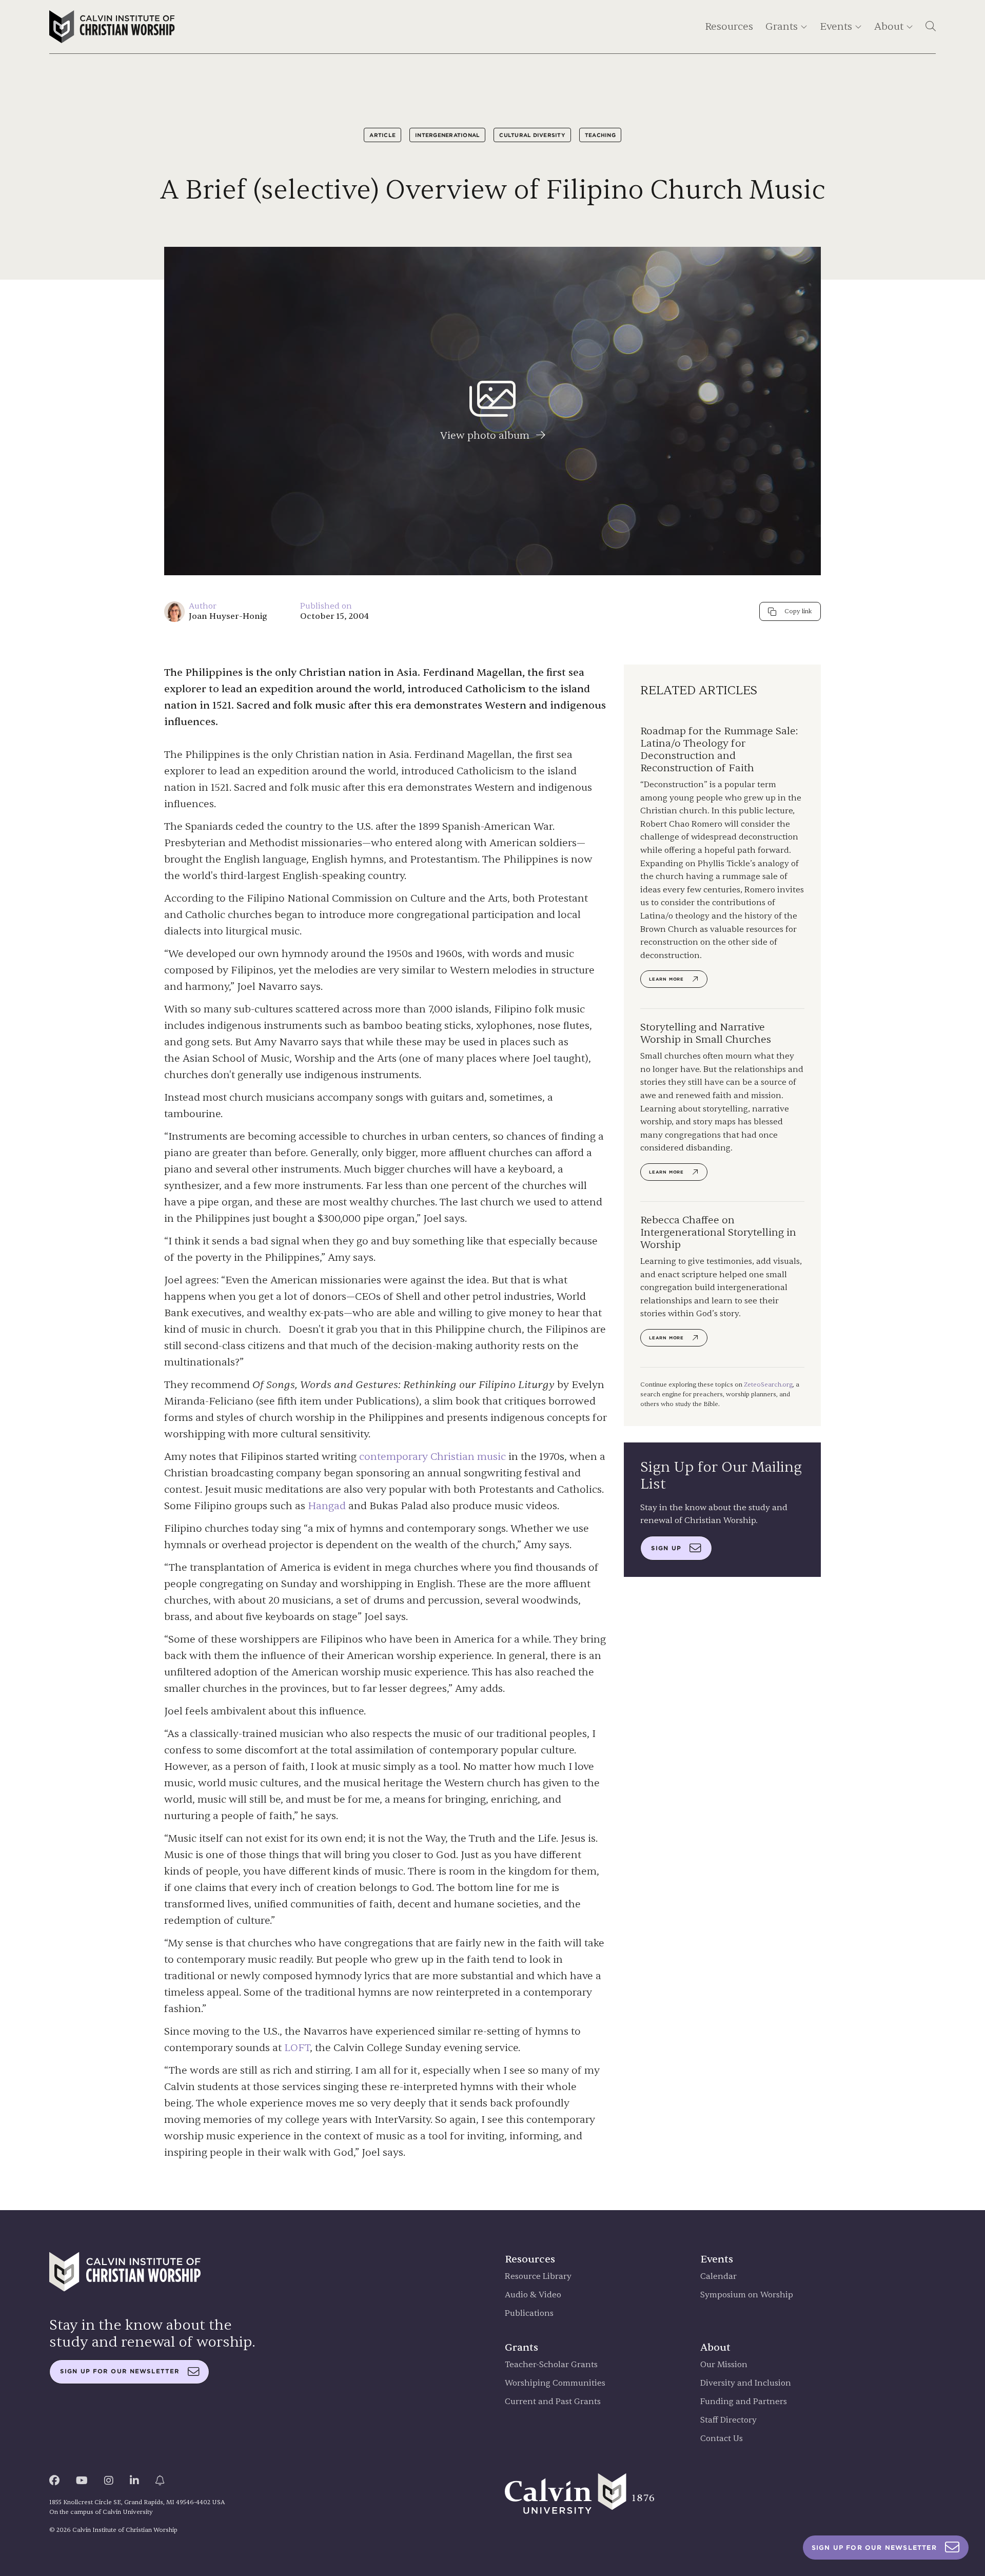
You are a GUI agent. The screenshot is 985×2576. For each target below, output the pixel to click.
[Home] (112, 27)
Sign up (666, 1548)
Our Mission (724, 2365)
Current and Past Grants (553, 2402)
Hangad (327, 1506)
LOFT (297, 2048)
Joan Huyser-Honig (228, 616)
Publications (529, 2314)
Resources (729, 26)
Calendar (718, 2277)
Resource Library (538, 2277)
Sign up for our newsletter (120, 2371)
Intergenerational (447, 135)
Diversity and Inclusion (746, 2383)
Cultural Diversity (532, 135)
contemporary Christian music (432, 1457)
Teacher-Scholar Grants (551, 2365)
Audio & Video (533, 2295)
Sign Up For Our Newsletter (874, 2548)
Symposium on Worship (747, 2295)
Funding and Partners (744, 2402)
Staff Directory (728, 2420)
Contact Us (722, 2439)
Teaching (600, 135)
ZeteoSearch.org (768, 1384)
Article (382, 135)
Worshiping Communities (555, 2383)
